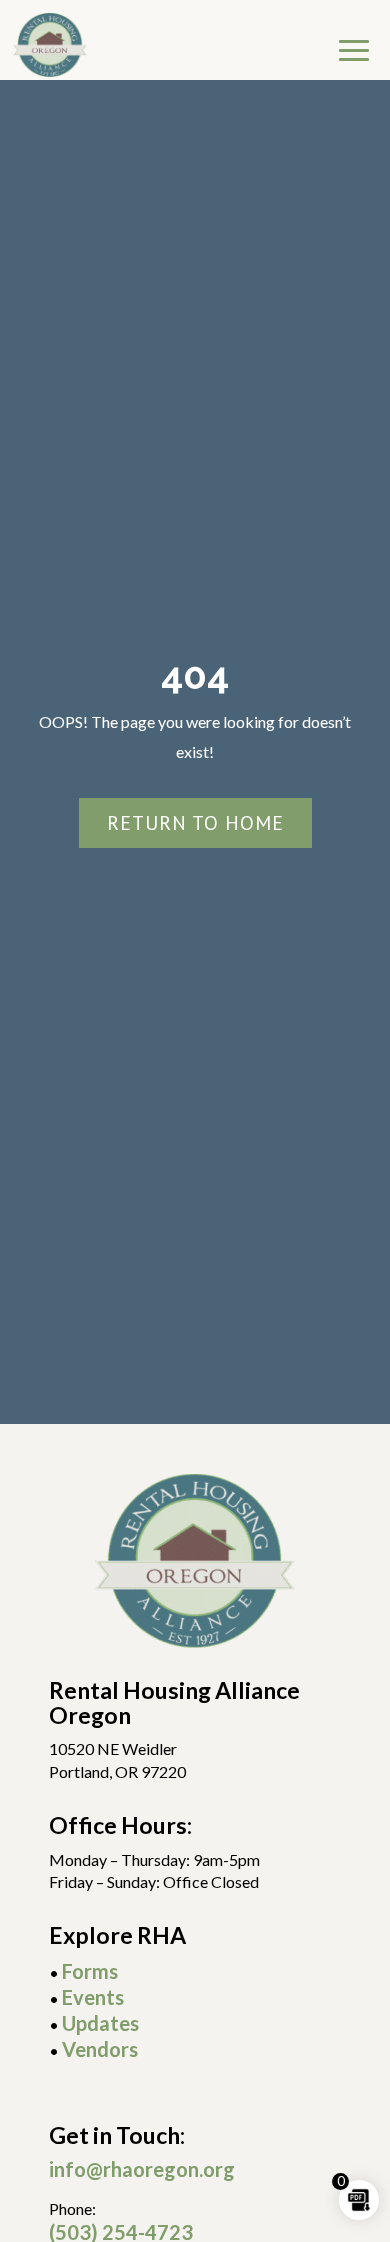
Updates (100, 2023)
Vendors (100, 2049)
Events (93, 1997)
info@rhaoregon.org (142, 2169)
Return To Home (195, 823)
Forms (90, 1971)
